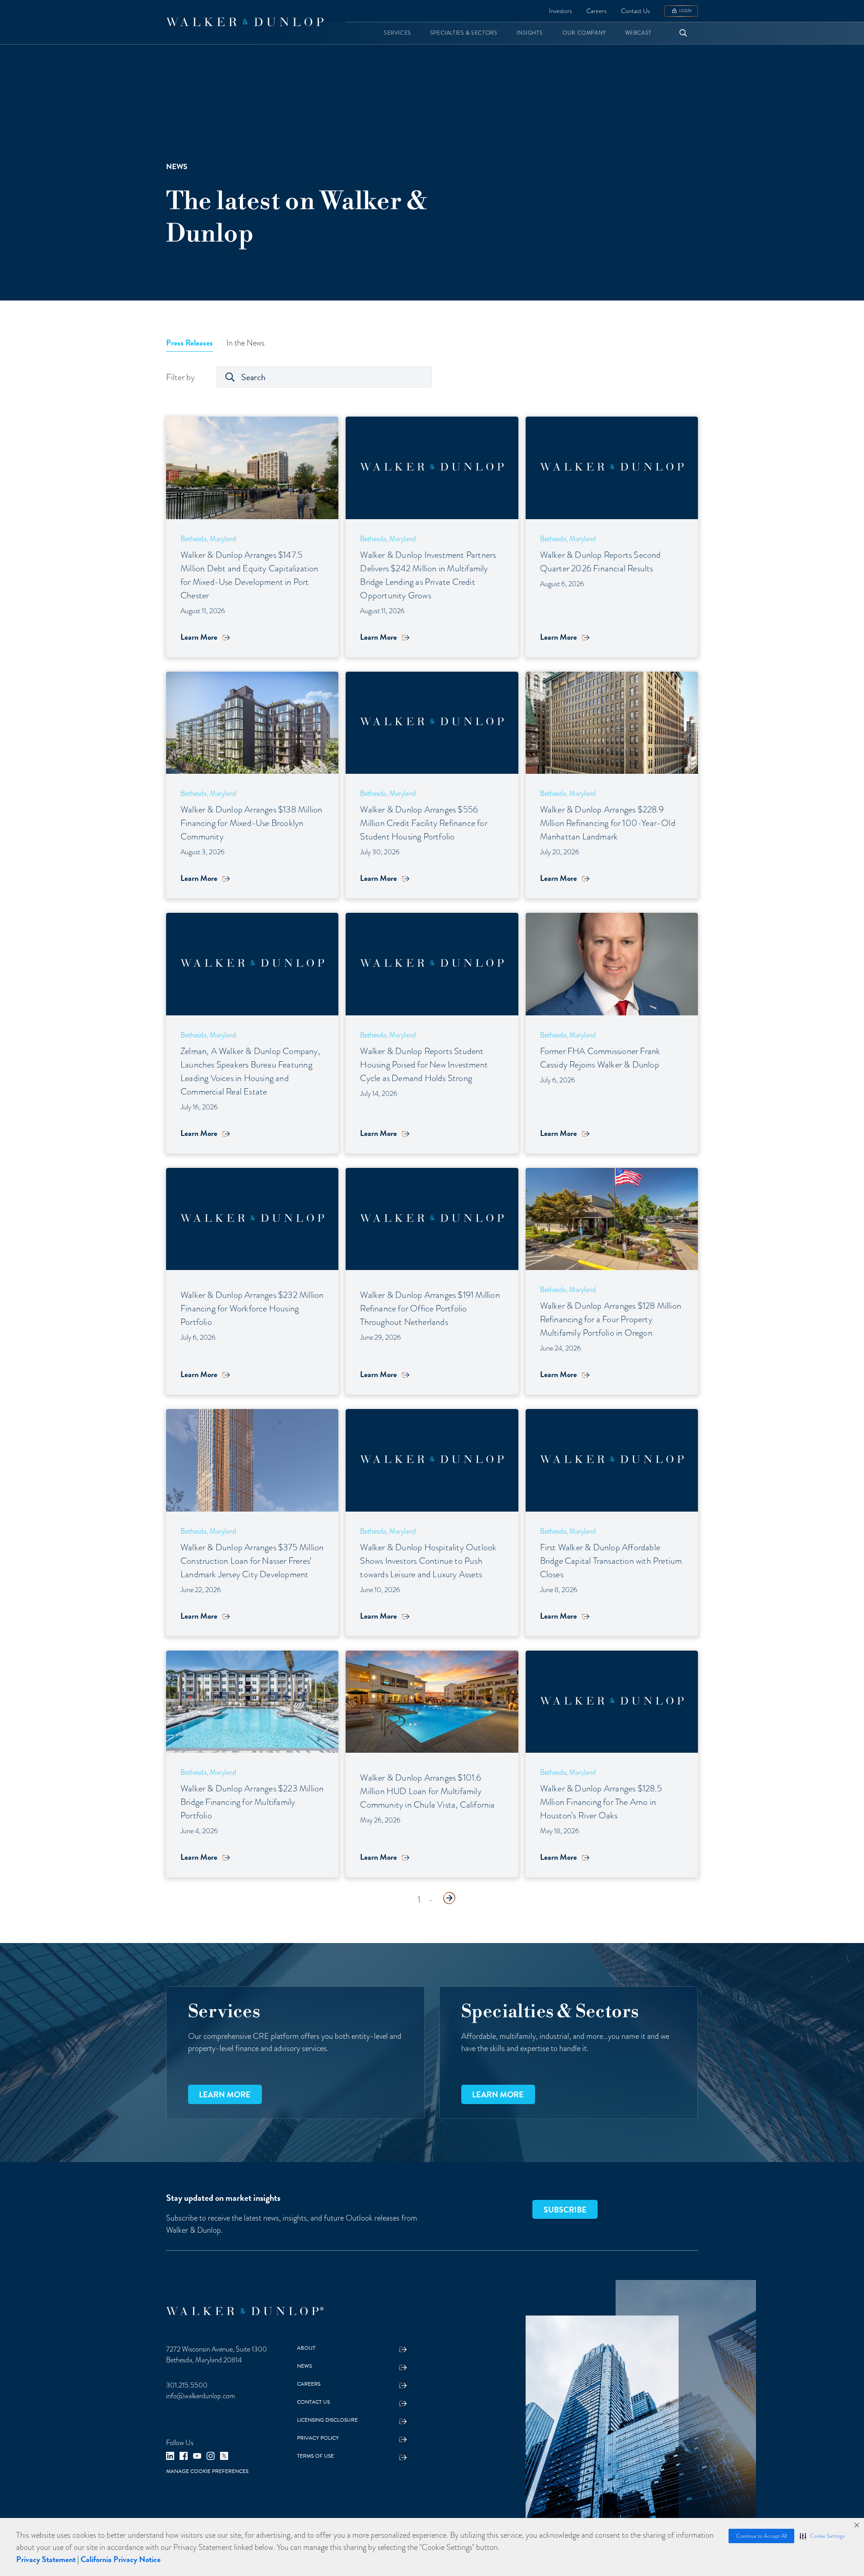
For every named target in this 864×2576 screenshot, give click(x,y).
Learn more (225, 2094)
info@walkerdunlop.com (200, 2396)
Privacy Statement (46, 2559)
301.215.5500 (187, 2385)
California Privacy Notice (121, 2559)
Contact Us (635, 11)
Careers (596, 11)
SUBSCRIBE (565, 2210)
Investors (560, 11)
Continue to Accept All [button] (761, 2536)
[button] (822, 2536)
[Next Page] (449, 1898)
